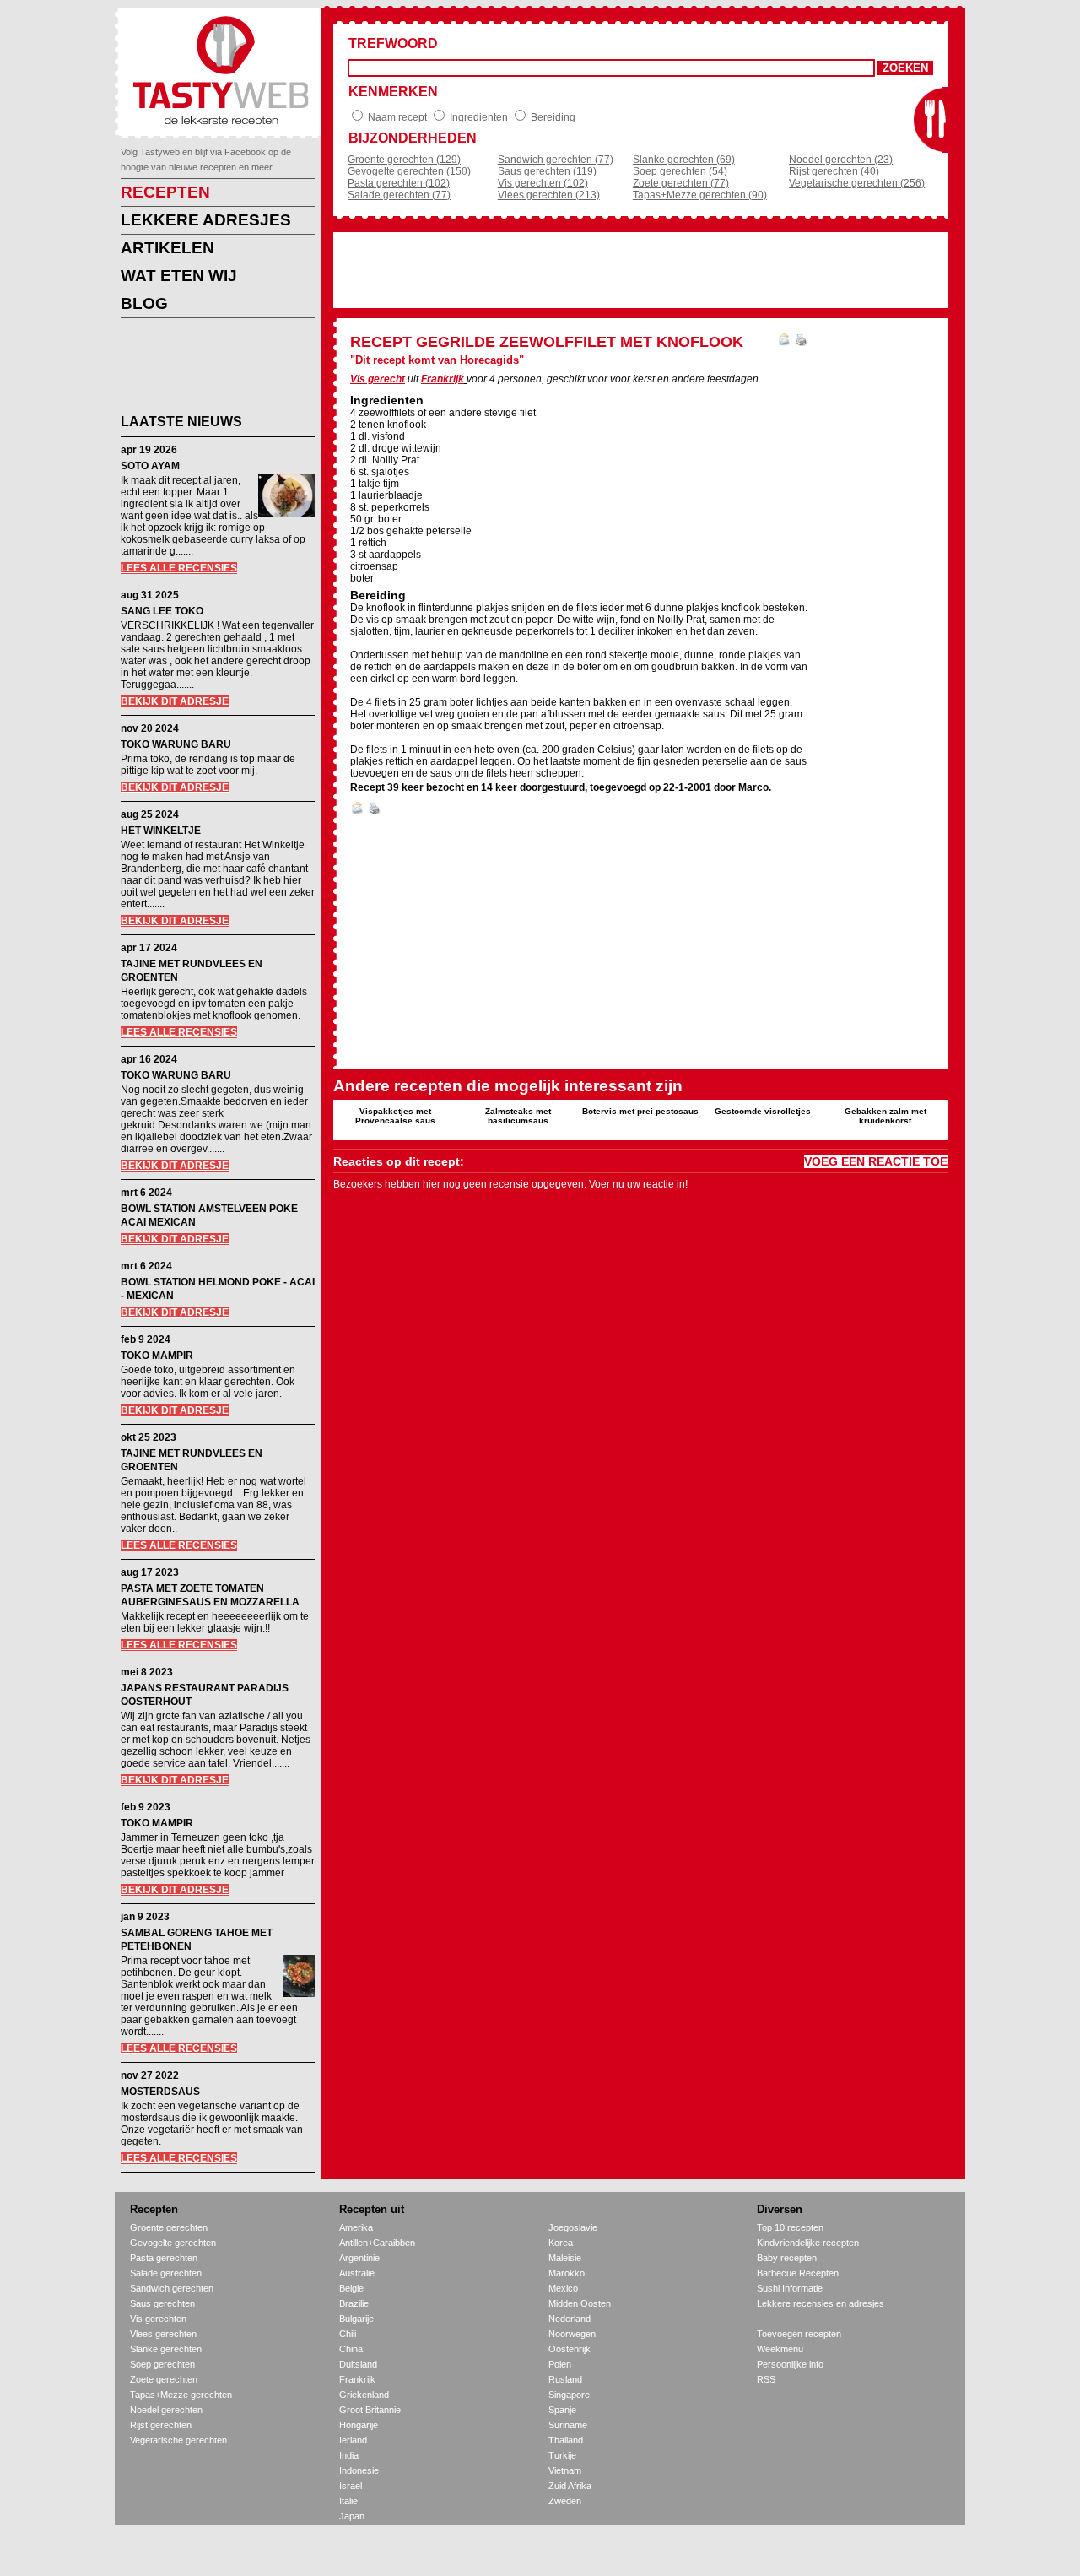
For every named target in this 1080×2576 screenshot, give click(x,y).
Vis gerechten (158, 2319)
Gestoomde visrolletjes (763, 1111)
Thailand (566, 2440)
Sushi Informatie (790, 2288)
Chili (348, 2334)
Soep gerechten (162, 2364)
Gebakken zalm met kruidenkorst (886, 1116)
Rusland (565, 2379)
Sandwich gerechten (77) (556, 160)
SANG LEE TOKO (162, 611)
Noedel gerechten (166, 2410)
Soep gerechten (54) (680, 171)
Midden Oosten (580, 2303)
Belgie (351, 2288)
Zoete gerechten (164, 2379)
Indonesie (359, 2470)
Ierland (353, 2440)
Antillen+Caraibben (377, 2243)
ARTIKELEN (167, 248)
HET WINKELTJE (161, 831)
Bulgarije (356, 2319)
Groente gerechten (169, 2227)
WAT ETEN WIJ (179, 276)
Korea (561, 2243)
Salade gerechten (166, 2273)
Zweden (565, 2501)
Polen (560, 2364)
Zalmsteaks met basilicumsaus (518, 1116)
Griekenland (364, 2395)
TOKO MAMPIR (157, 1356)
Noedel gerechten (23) (841, 160)
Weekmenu (780, 2349)
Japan (352, 2516)
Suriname (568, 2425)
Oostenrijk (570, 2349)
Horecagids (489, 360)
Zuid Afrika (570, 2486)
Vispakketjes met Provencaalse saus (395, 1116)
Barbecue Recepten (798, 2273)
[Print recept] (801, 343)
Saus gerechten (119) (547, 171)
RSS (766, 2379)
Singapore (569, 2395)
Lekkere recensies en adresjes (821, 2303)
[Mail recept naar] (785, 343)
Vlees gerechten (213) (549, 195)
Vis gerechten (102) (543, 183)
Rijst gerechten (161, 2425)
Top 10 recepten (790, 2227)
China (351, 2349)
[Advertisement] (205, 369)
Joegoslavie (573, 2227)
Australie (357, 2273)
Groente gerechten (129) (404, 160)
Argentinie (359, 2258)
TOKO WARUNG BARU (176, 744)
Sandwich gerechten (172, 2288)
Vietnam (565, 2470)
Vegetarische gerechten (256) (857, 183)
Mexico (563, 2288)
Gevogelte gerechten (173, 2243)
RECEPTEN (165, 192)
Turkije (562, 2455)
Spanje (562, 2410)
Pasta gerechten (164, 2258)
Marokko (567, 2273)
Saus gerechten (162, 2303)
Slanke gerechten (166, 2349)
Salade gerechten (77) (399, 195)
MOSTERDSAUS (160, 2092)
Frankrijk (443, 379)
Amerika (356, 2227)
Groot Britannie (370, 2410)
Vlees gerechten (163, 2334)
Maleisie (565, 2258)
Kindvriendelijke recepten (808, 2243)
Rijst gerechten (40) (834, 171)
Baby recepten (787, 2258)
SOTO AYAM (150, 466)
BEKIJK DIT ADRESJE (175, 701)
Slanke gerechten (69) (684, 160)
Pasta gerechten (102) (399, 183)
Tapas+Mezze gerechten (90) (700, 195)
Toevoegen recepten (799, 2334)
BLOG (144, 303)
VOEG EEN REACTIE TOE (876, 1161)
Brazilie (354, 2303)
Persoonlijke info (790, 2364)
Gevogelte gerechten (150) (409, 171)
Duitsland (358, 2364)
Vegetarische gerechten (178, 2440)
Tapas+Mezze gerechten (181, 2395)
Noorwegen (572, 2334)
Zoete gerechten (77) (681, 183)
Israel (351, 2486)
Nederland (570, 2319)
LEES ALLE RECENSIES (179, 568)
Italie (348, 2501)
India (349, 2455)
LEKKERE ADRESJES (206, 220)
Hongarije (359, 2425)
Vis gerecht (378, 379)
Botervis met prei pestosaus (640, 1111)
